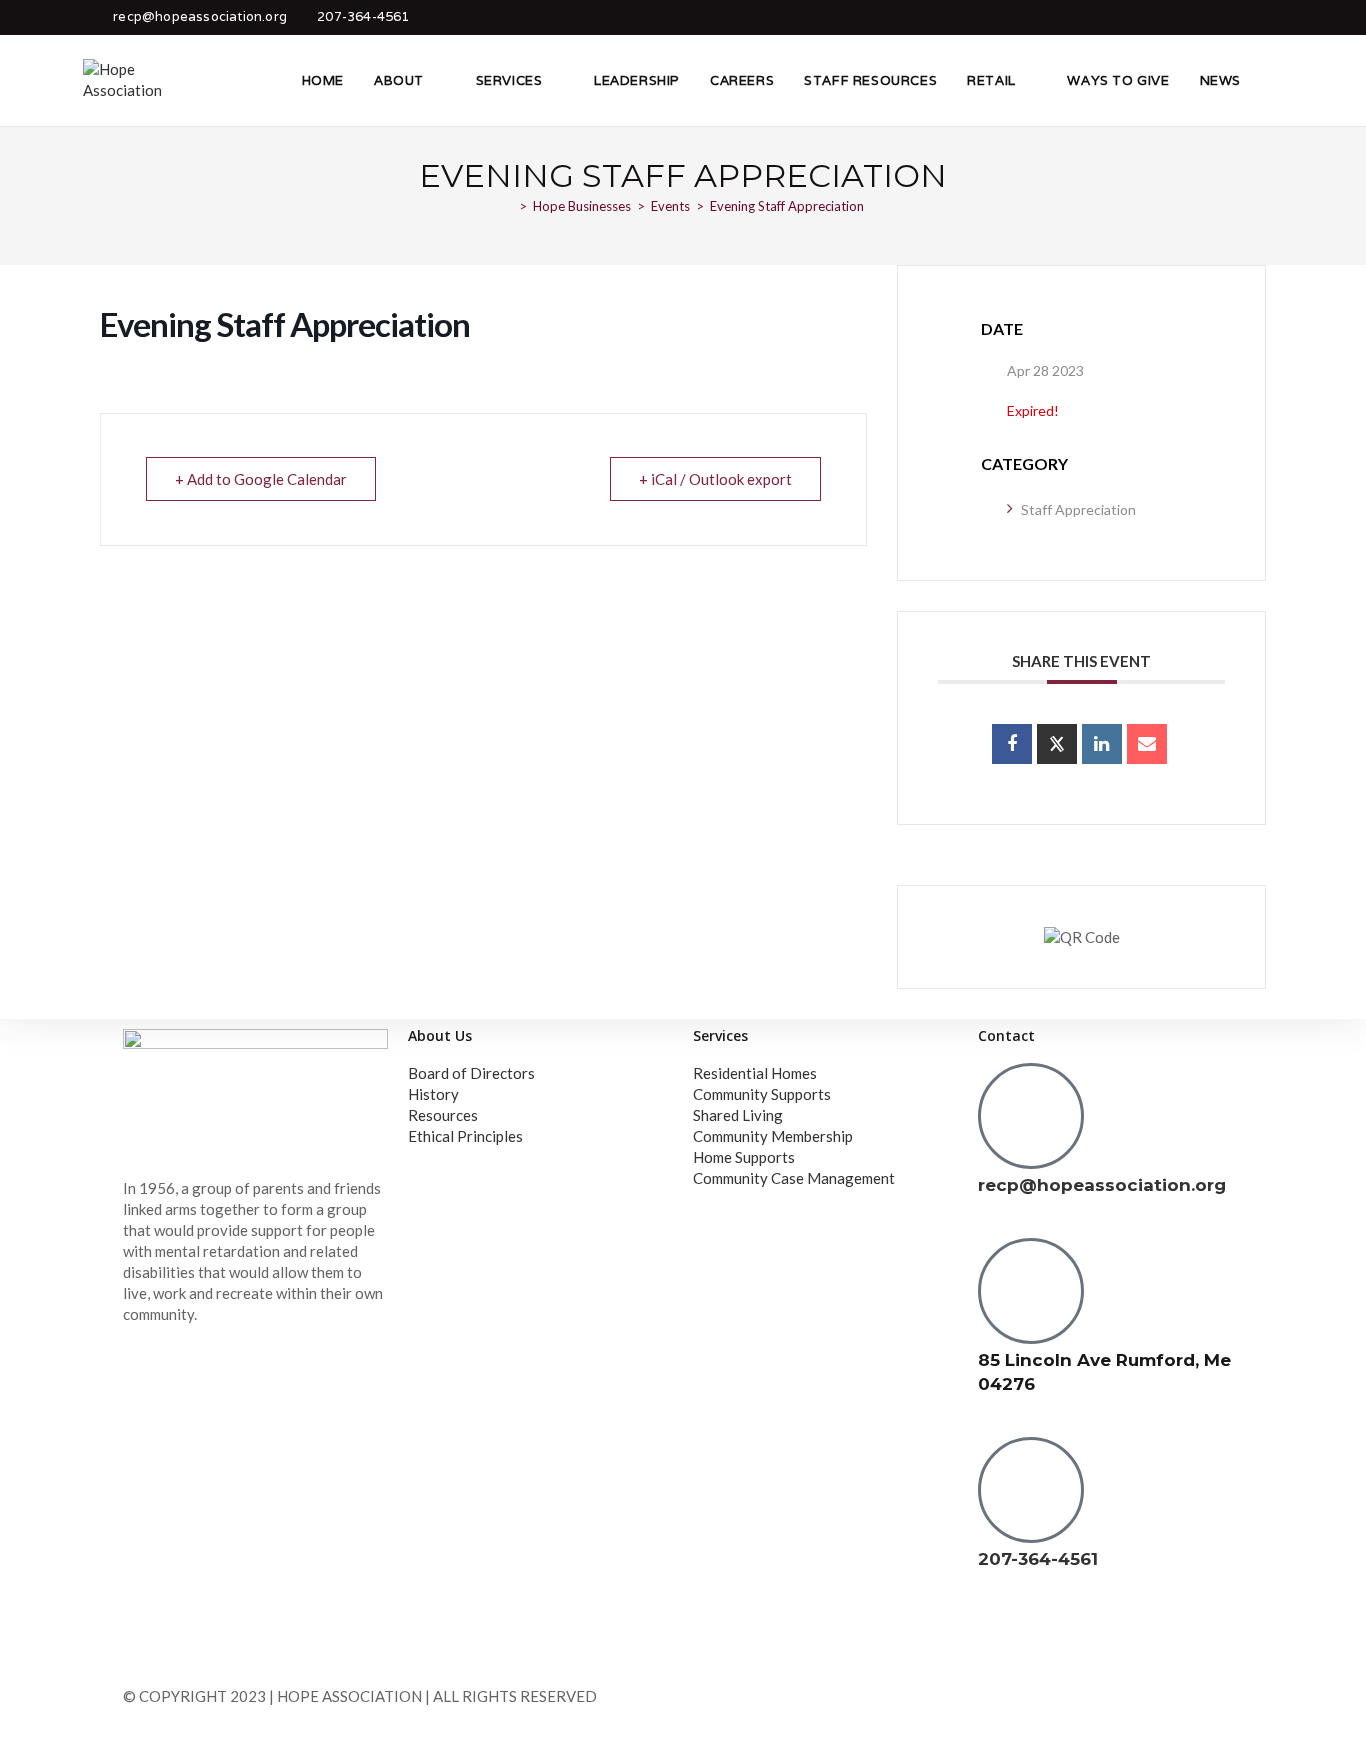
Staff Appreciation (1078, 509)
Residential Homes (755, 1073)
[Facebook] (1003, 1636)
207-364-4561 (363, 16)
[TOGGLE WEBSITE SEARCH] (1277, 80)
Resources (443, 1115)
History (433, 1094)
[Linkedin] (1102, 744)
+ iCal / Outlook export (715, 479)
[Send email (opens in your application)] (1270, 17)
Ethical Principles (465, 1136)
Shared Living (738, 1115)
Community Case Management (794, 1178)
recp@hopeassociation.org (200, 16)
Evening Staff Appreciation (787, 206)
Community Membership (773, 1136)
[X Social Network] (1057, 744)
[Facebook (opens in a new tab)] (1242, 17)
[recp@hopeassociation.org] (1031, 1116)
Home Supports (744, 1157)
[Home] (508, 206)
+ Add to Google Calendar (261, 479)
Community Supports (762, 1094)
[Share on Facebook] (1012, 744)
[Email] (1147, 744)
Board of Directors (471, 1073)
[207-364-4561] (1031, 1490)
